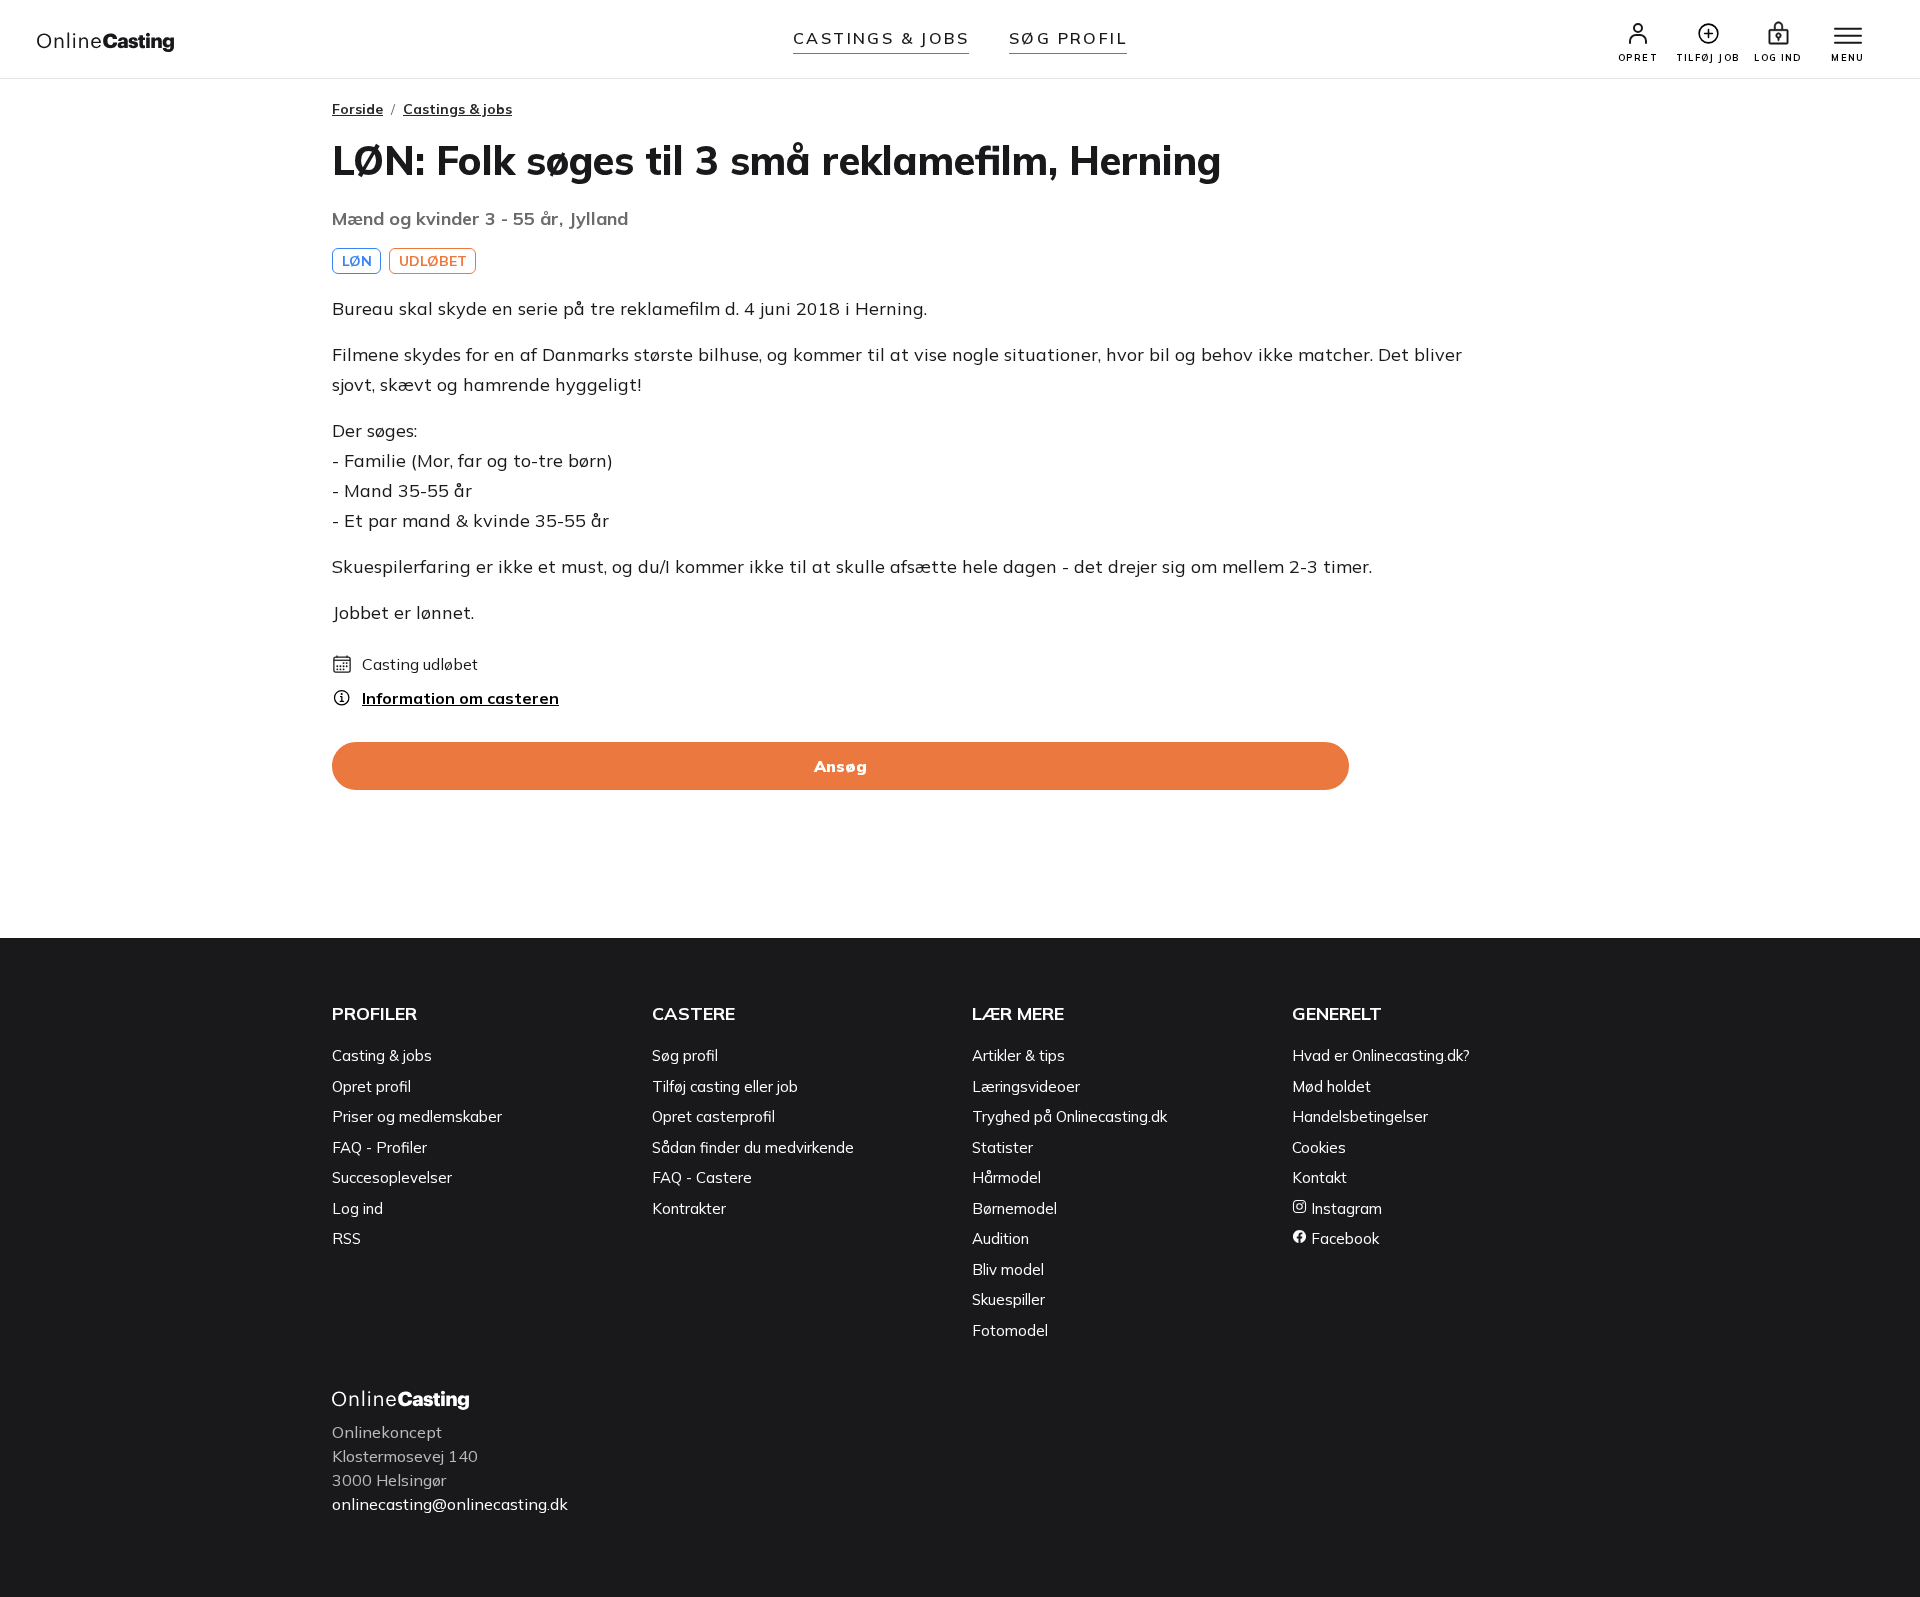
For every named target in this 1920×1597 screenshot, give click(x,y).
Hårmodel (1006, 1177)
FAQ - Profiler (379, 1147)
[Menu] (1848, 37)
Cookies (1319, 1147)
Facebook (1343, 1238)
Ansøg (840, 766)
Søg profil (685, 1055)
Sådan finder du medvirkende (753, 1147)
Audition (1000, 1238)
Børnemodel (1014, 1208)
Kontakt (1319, 1177)
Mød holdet (1331, 1086)
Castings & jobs (881, 38)
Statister (1002, 1147)
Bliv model (1008, 1269)
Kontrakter (689, 1208)
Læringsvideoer (1026, 1086)
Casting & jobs (382, 1055)
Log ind (357, 1208)
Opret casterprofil (713, 1116)
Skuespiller (1008, 1299)
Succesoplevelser (392, 1177)
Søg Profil (1068, 38)
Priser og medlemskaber (417, 1116)
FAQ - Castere (702, 1177)
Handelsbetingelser (1360, 1116)
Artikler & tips (1018, 1055)
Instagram (1344, 1208)
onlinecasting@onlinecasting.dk (450, 1504)
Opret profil (371, 1086)
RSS (346, 1238)
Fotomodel (1010, 1330)
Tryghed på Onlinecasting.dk (1069, 1116)
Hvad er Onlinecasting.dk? (1381, 1055)
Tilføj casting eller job (725, 1086)
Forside (357, 109)
